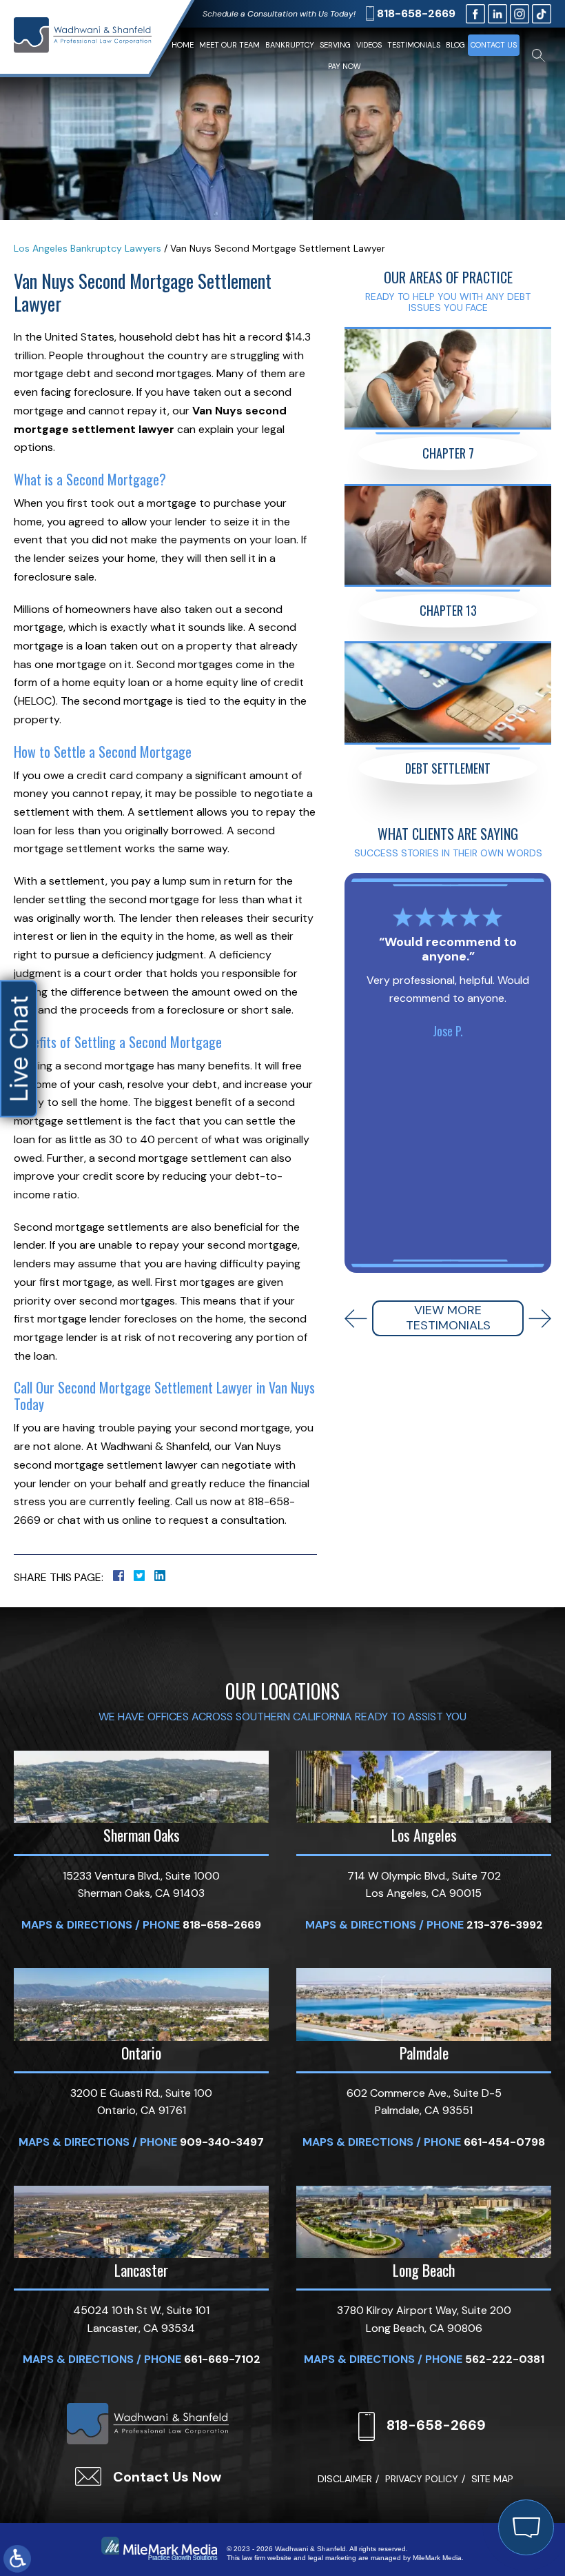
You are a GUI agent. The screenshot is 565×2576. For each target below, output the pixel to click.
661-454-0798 (504, 2142)
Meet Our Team (229, 45)
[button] (356, 1319)
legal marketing (332, 2558)
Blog (455, 45)
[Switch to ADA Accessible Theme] (17, 2559)
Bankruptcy (290, 45)
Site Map (492, 2479)
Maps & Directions (77, 1925)
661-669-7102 (222, 2359)
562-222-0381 (505, 2359)
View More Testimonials (448, 1318)
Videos (369, 45)
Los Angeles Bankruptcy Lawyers (88, 248)
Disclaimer (345, 2479)
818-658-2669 (416, 13)
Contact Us (494, 45)
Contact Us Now (167, 2477)
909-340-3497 (222, 2142)
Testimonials (414, 45)
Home (183, 45)
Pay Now (345, 66)
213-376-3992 (505, 1925)
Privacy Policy (422, 2479)
